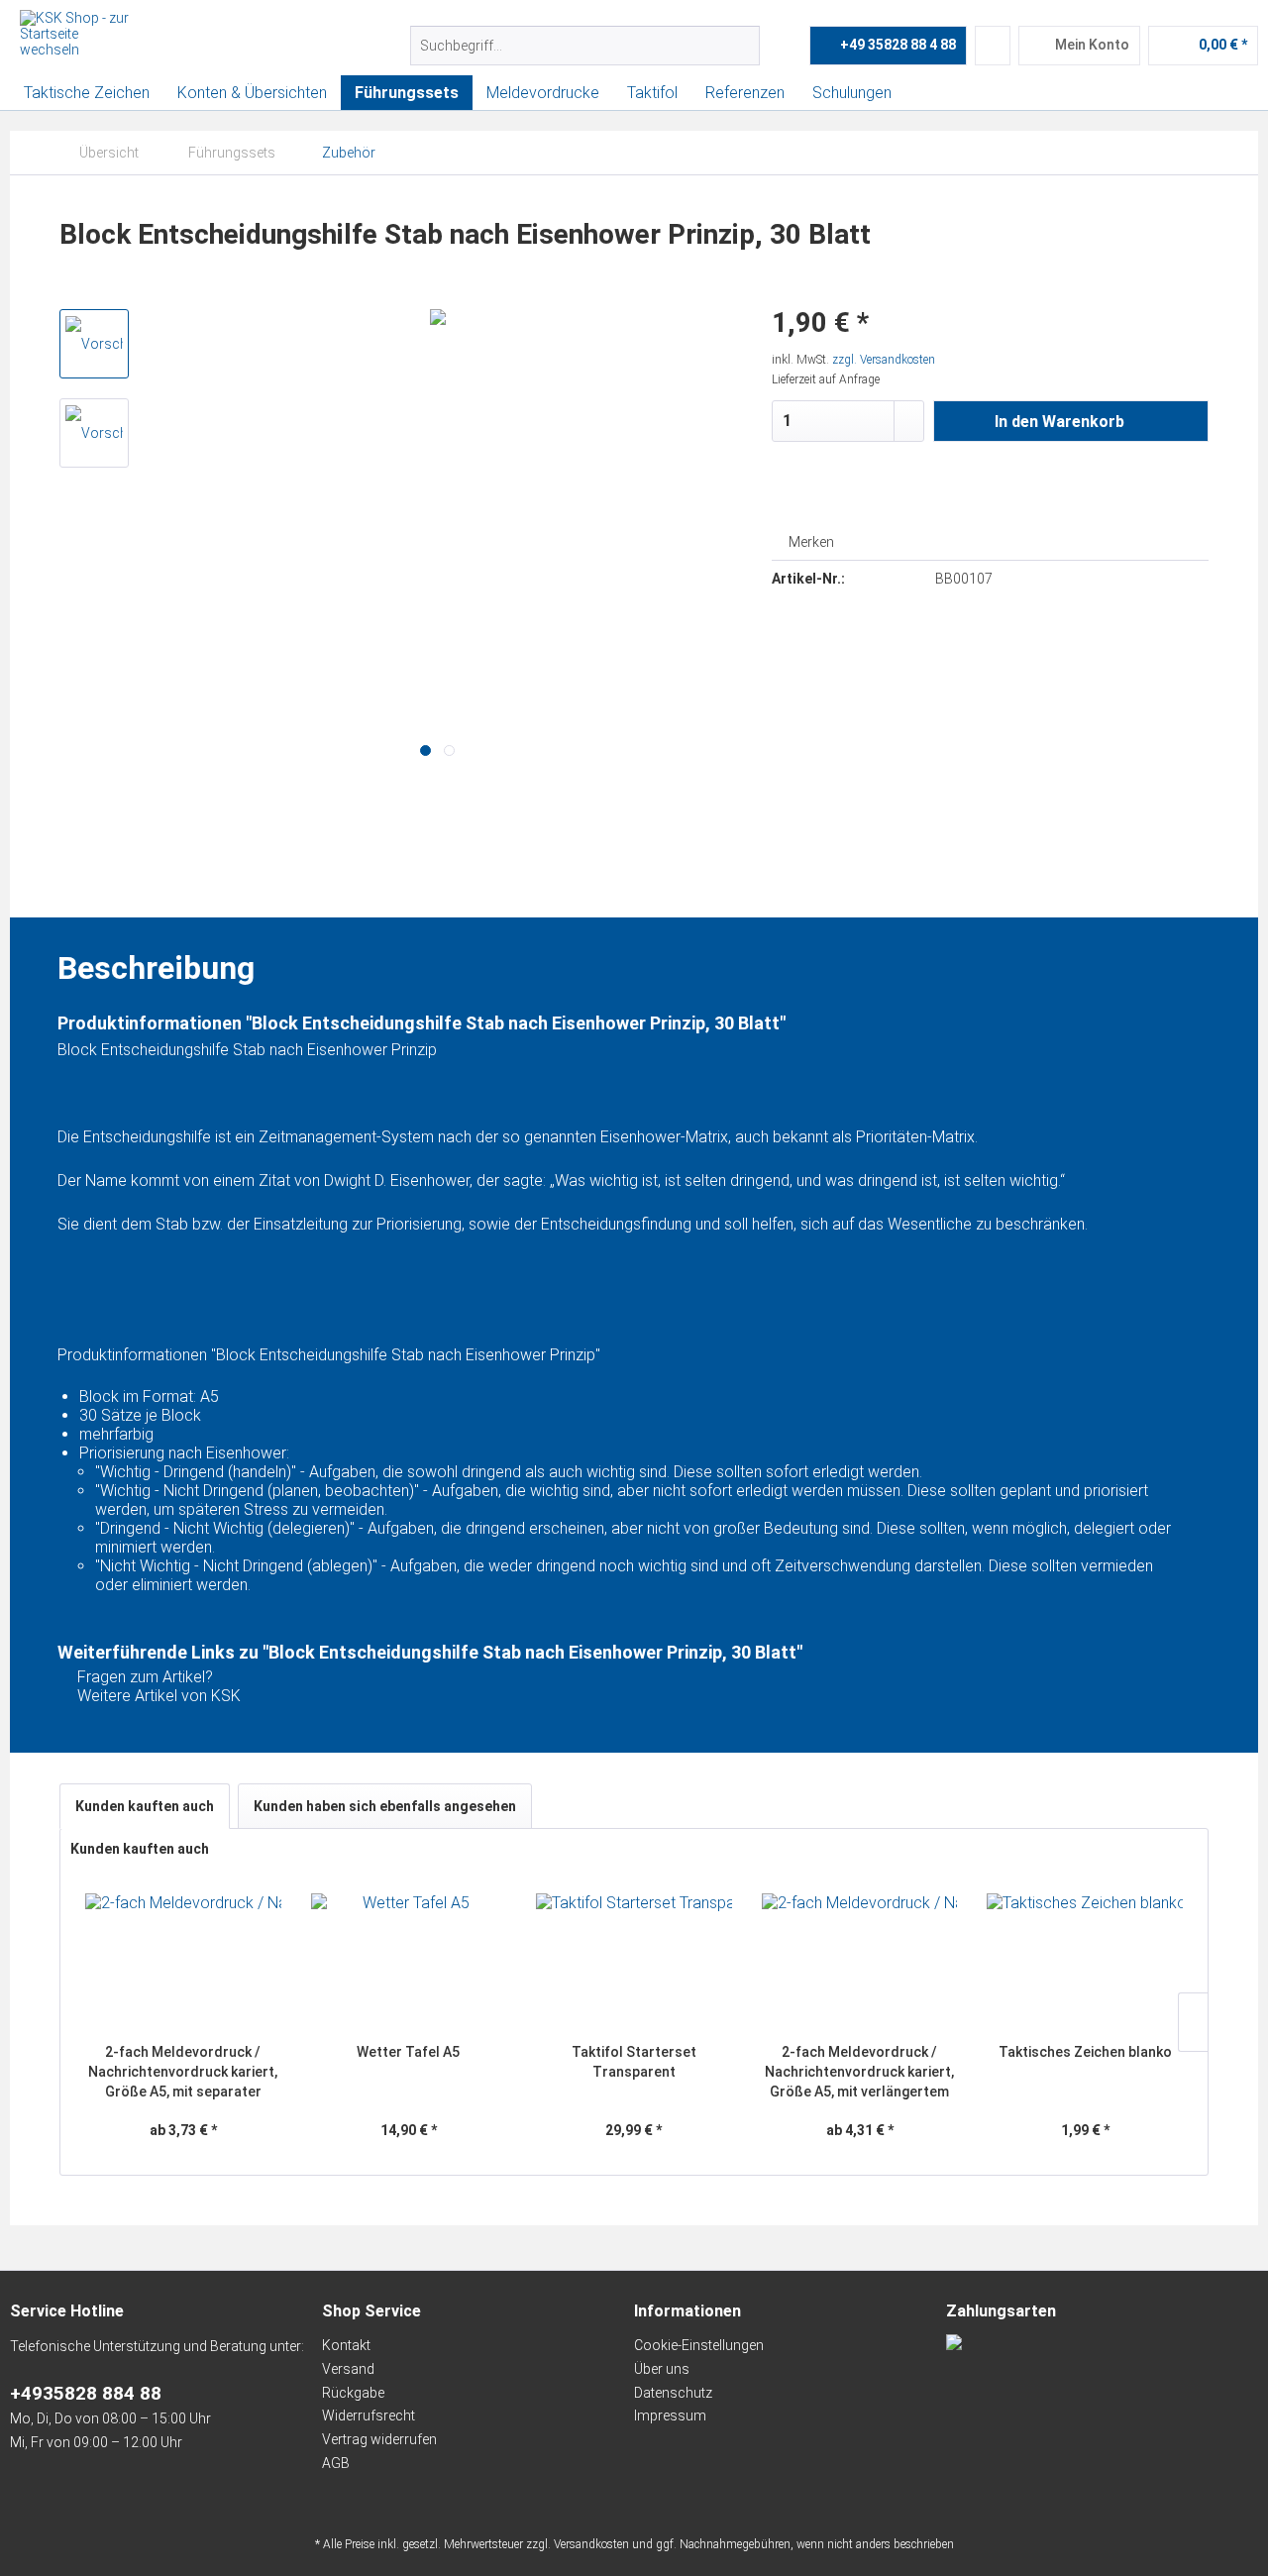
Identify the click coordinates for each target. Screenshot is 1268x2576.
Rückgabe (353, 2393)
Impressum (670, 2415)
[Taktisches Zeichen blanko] (1085, 1963)
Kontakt (346, 2345)
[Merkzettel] (993, 46)
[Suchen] (741, 46)
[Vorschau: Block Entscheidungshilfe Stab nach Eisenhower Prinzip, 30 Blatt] (94, 344)
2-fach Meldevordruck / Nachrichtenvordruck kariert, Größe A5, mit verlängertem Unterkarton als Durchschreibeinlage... (859, 2073)
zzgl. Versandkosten (884, 360)
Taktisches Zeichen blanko (1085, 2052)
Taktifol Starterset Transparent (634, 2062)
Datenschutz (673, 2393)
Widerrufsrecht (369, 2415)
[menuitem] (585, 46)
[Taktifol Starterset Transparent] (634, 1963)
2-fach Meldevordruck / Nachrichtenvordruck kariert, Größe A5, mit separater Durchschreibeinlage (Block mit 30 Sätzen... (183, 2073)
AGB (336, 2463)
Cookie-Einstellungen (699, 2345)
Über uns (662, 2369)
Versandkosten (591, 2544)
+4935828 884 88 (86, 2393)
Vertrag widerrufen (379, 2439)
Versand (348, 2369)
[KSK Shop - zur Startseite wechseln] (74, 35)
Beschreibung (156, 883)
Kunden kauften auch (145, 1806)
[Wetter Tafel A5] (409, 1963)
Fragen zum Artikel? (143, 1677)
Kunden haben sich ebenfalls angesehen (385, 1806)
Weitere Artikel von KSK (157, 1696)
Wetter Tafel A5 (408, 2052)
